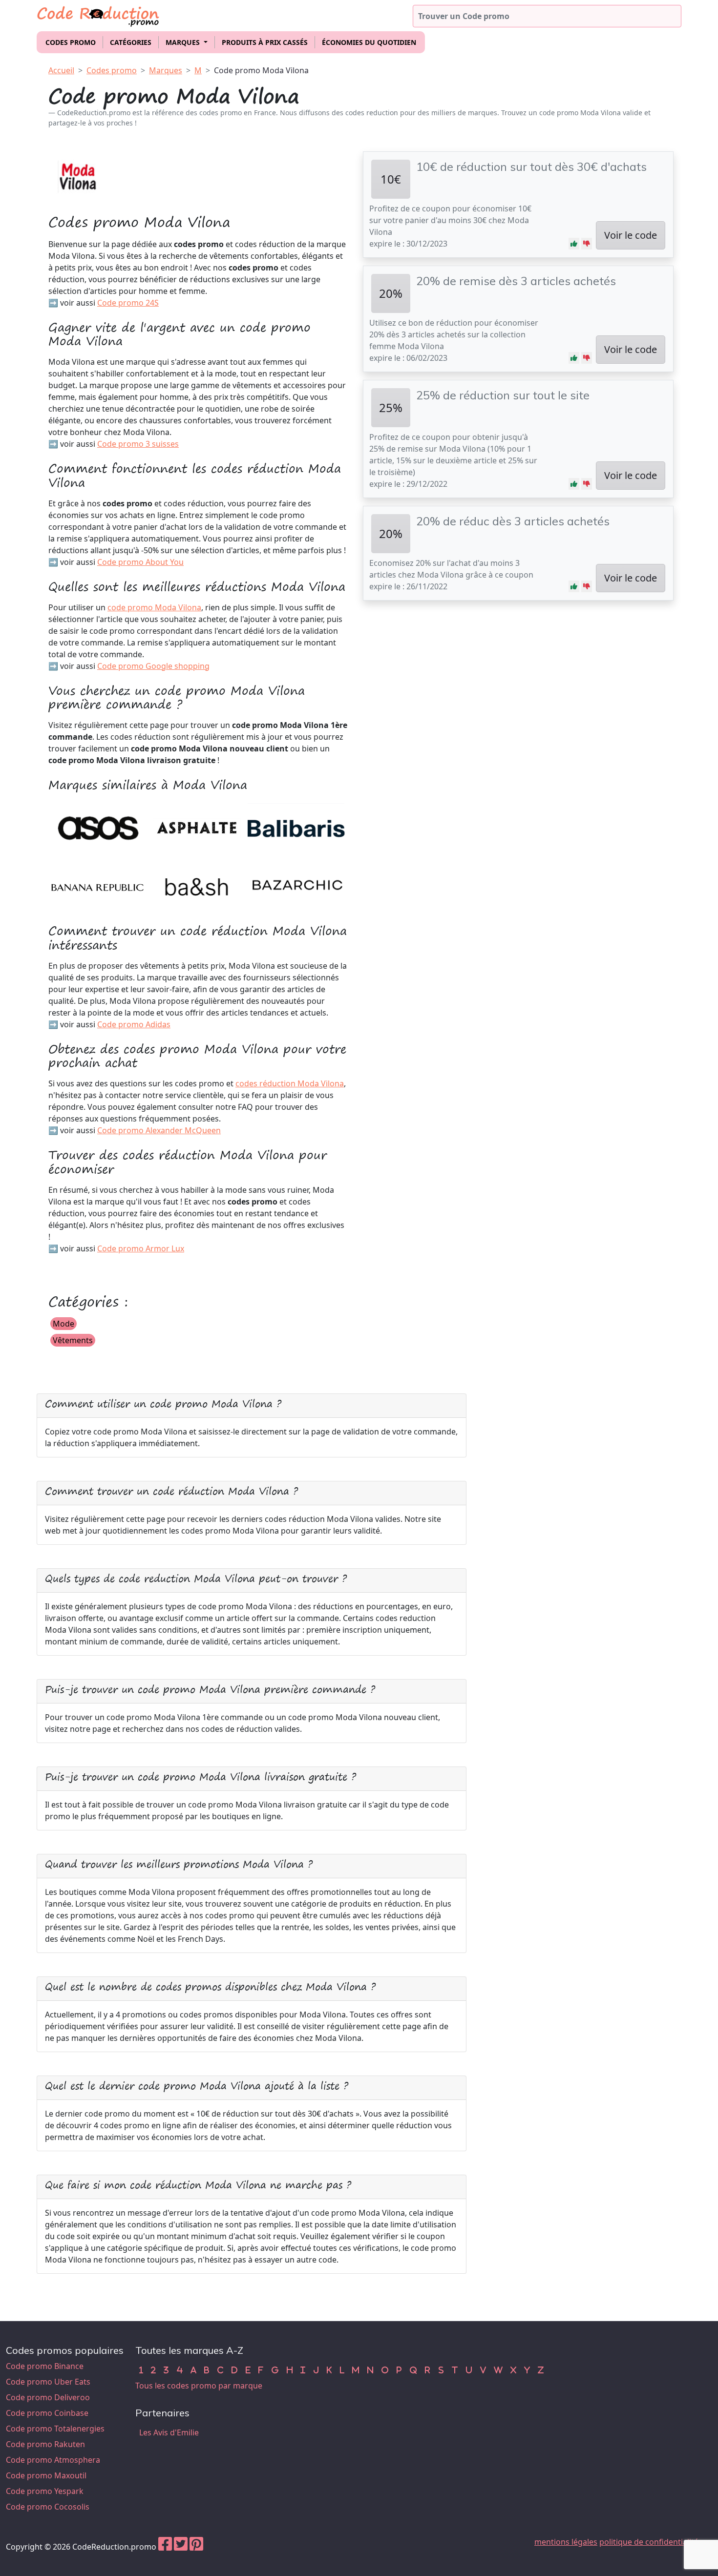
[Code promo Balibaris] (296, 827)
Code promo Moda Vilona (261, 70)
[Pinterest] (196, 2547)
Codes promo (71, 42)
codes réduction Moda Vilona (290, 1083)
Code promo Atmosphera (53, 2460)
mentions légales (566, 2542)
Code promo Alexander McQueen (159, 1130)
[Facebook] (165, 2547)
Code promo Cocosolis (48, 2507)
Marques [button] (184, 42)
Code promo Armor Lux (141, 1248)
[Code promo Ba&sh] (197, 883)
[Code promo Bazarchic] (296, 883)
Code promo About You (140, 562)
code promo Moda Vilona (154, 607)
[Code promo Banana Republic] (97, 883)
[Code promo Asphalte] (197, 827)
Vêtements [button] (73, 1340)
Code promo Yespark (45, 2491)
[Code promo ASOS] (97, 827)
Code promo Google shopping (153, 666)
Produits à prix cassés (265, 42)
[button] (574, 244)
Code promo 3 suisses (138, 444)
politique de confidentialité (649, 2542)
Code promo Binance (45, 2366)
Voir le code (631, 235)
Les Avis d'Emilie (169, 2432)
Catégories (131, 42)
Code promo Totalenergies (55, 2429)
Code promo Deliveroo (48, 2397)
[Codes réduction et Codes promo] (99, 14)
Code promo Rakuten (45, 2444)
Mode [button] (63, 1324)
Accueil (61, 70)
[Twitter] (181, 2547)
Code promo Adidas (134, 1024)
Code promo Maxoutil (46, 2475)
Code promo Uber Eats (48, 2382)
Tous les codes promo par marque (199, 2386)
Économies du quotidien (369, 42)
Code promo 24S (128, 303)
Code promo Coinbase (47, 2413)
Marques (166, 70)
